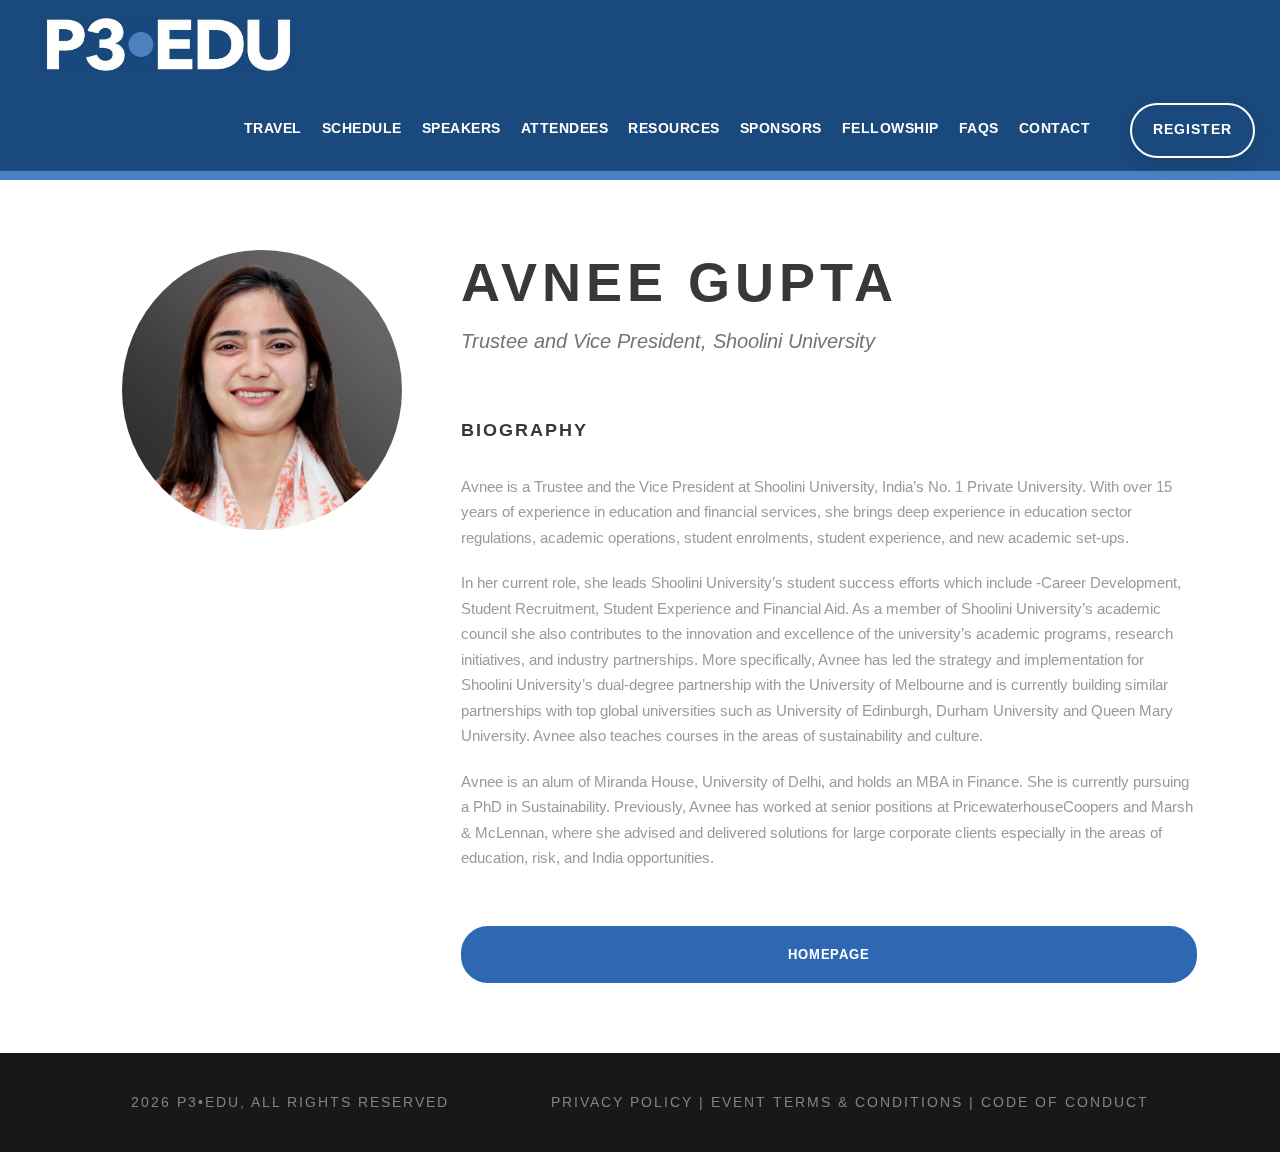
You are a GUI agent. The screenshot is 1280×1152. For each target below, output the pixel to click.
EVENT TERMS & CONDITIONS (837, 1102)
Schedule (362, 128)
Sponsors (781, 128)
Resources (674, 128)
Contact (1055, 128)
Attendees (565, 128)
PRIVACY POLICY (622, 1102)
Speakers (461, 128)
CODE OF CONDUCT (1065, 1102)
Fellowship (890, 128)
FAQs (979, 128)
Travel (273, 128)
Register (1192, 129)
